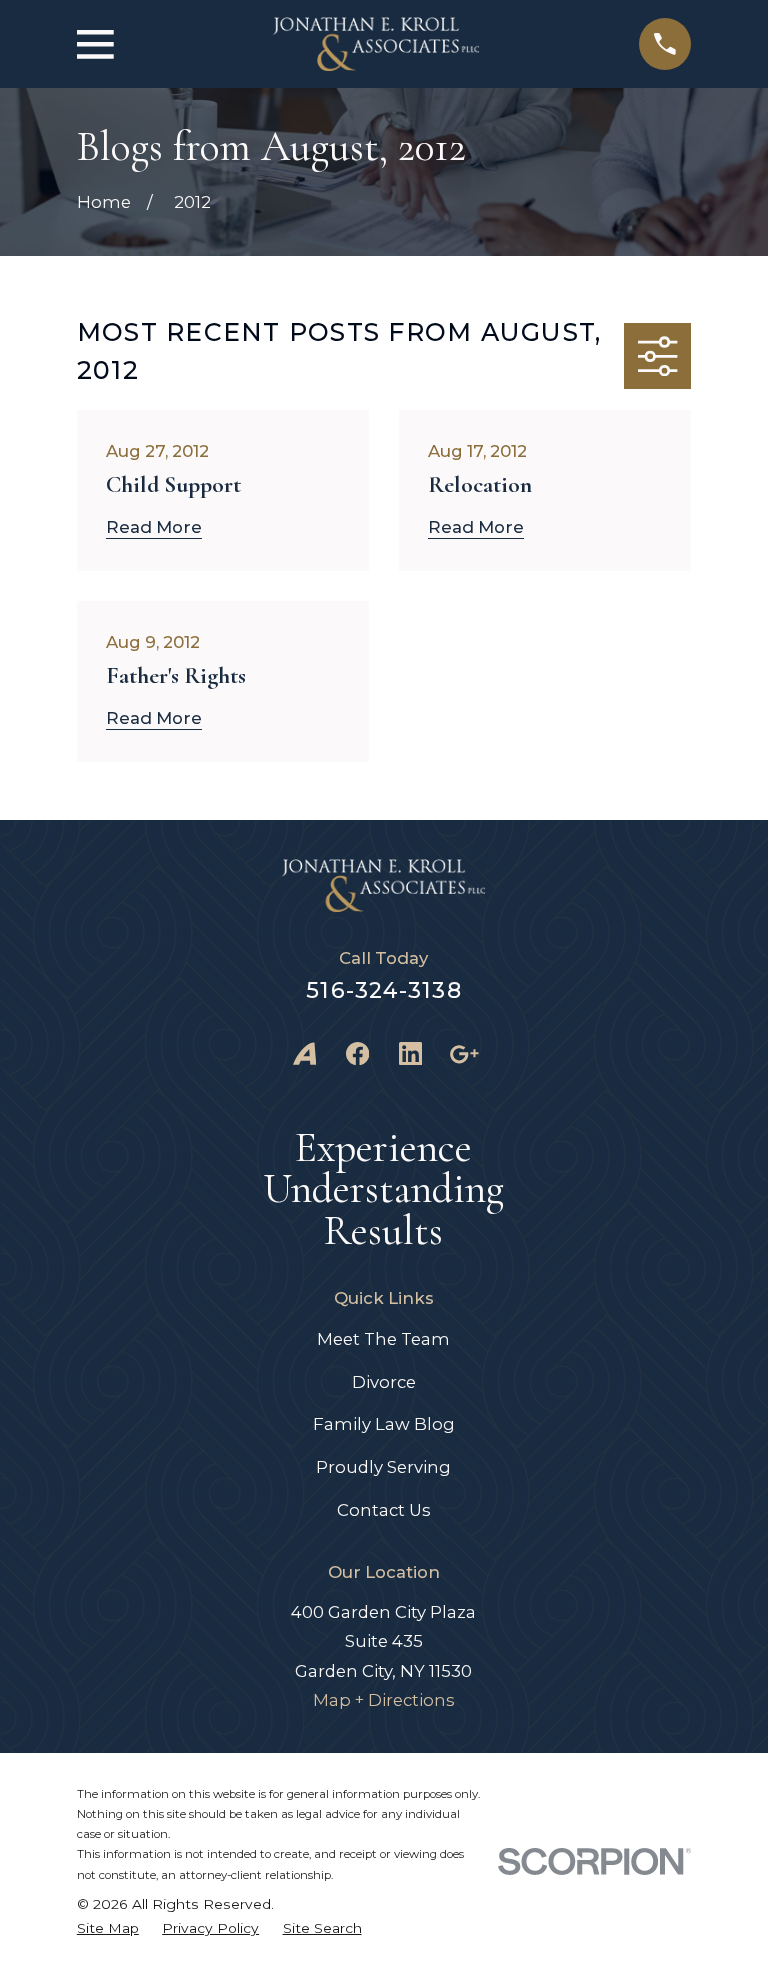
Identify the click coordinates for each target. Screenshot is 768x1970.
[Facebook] (357, 1053)
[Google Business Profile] (463, 1053)
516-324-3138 (383, 990)
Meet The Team (383, 1339)
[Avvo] (304, 1053)
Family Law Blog (384, 1424)
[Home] (376, 44)
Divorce (384, 1382)
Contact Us (384, 1510)
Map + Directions (384, 1700)
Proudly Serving (383, 1467)
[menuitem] (108, 1928)
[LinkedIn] (410, 1053)
